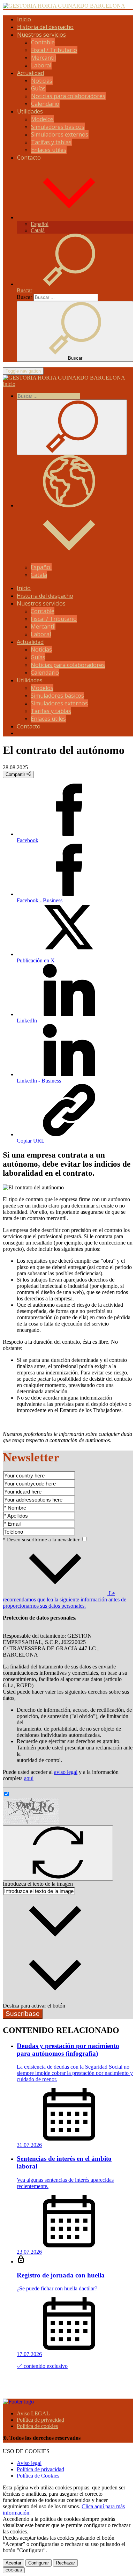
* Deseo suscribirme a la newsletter (42, 1540)
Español (40, 224)
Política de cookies (37, 2426)
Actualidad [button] (31, 73)
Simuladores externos (60, 134)
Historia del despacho (45, 27)
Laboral (41, 65)
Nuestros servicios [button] (41, 35)
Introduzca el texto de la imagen (38, 1884)
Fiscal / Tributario (54, 50)
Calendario (45, 104)
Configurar (39, 2563)
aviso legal (66, 1772)
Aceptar (13, 2563)
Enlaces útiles (49, 150)
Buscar (24, 297)
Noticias (42, 81)
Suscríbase (23, 2014)
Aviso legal (29, 2463)
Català (38, 230)
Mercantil (43, 58)
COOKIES (14, 2570)
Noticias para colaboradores (68, 96)
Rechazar (65, 2563)
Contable (43, 42)
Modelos (42, 119)
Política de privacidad (40, 2420)
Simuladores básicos (58, 127)
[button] (69, 217)
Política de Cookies (38, 2476)
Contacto (29, 157)
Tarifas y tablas (51, 142)
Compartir (16, 774)
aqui (29, 1778)
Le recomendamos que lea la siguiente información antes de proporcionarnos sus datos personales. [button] (65, 1599)
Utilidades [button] (30, 111)
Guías (38, 88)
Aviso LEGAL (33, 2413)
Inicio (24, 19)
